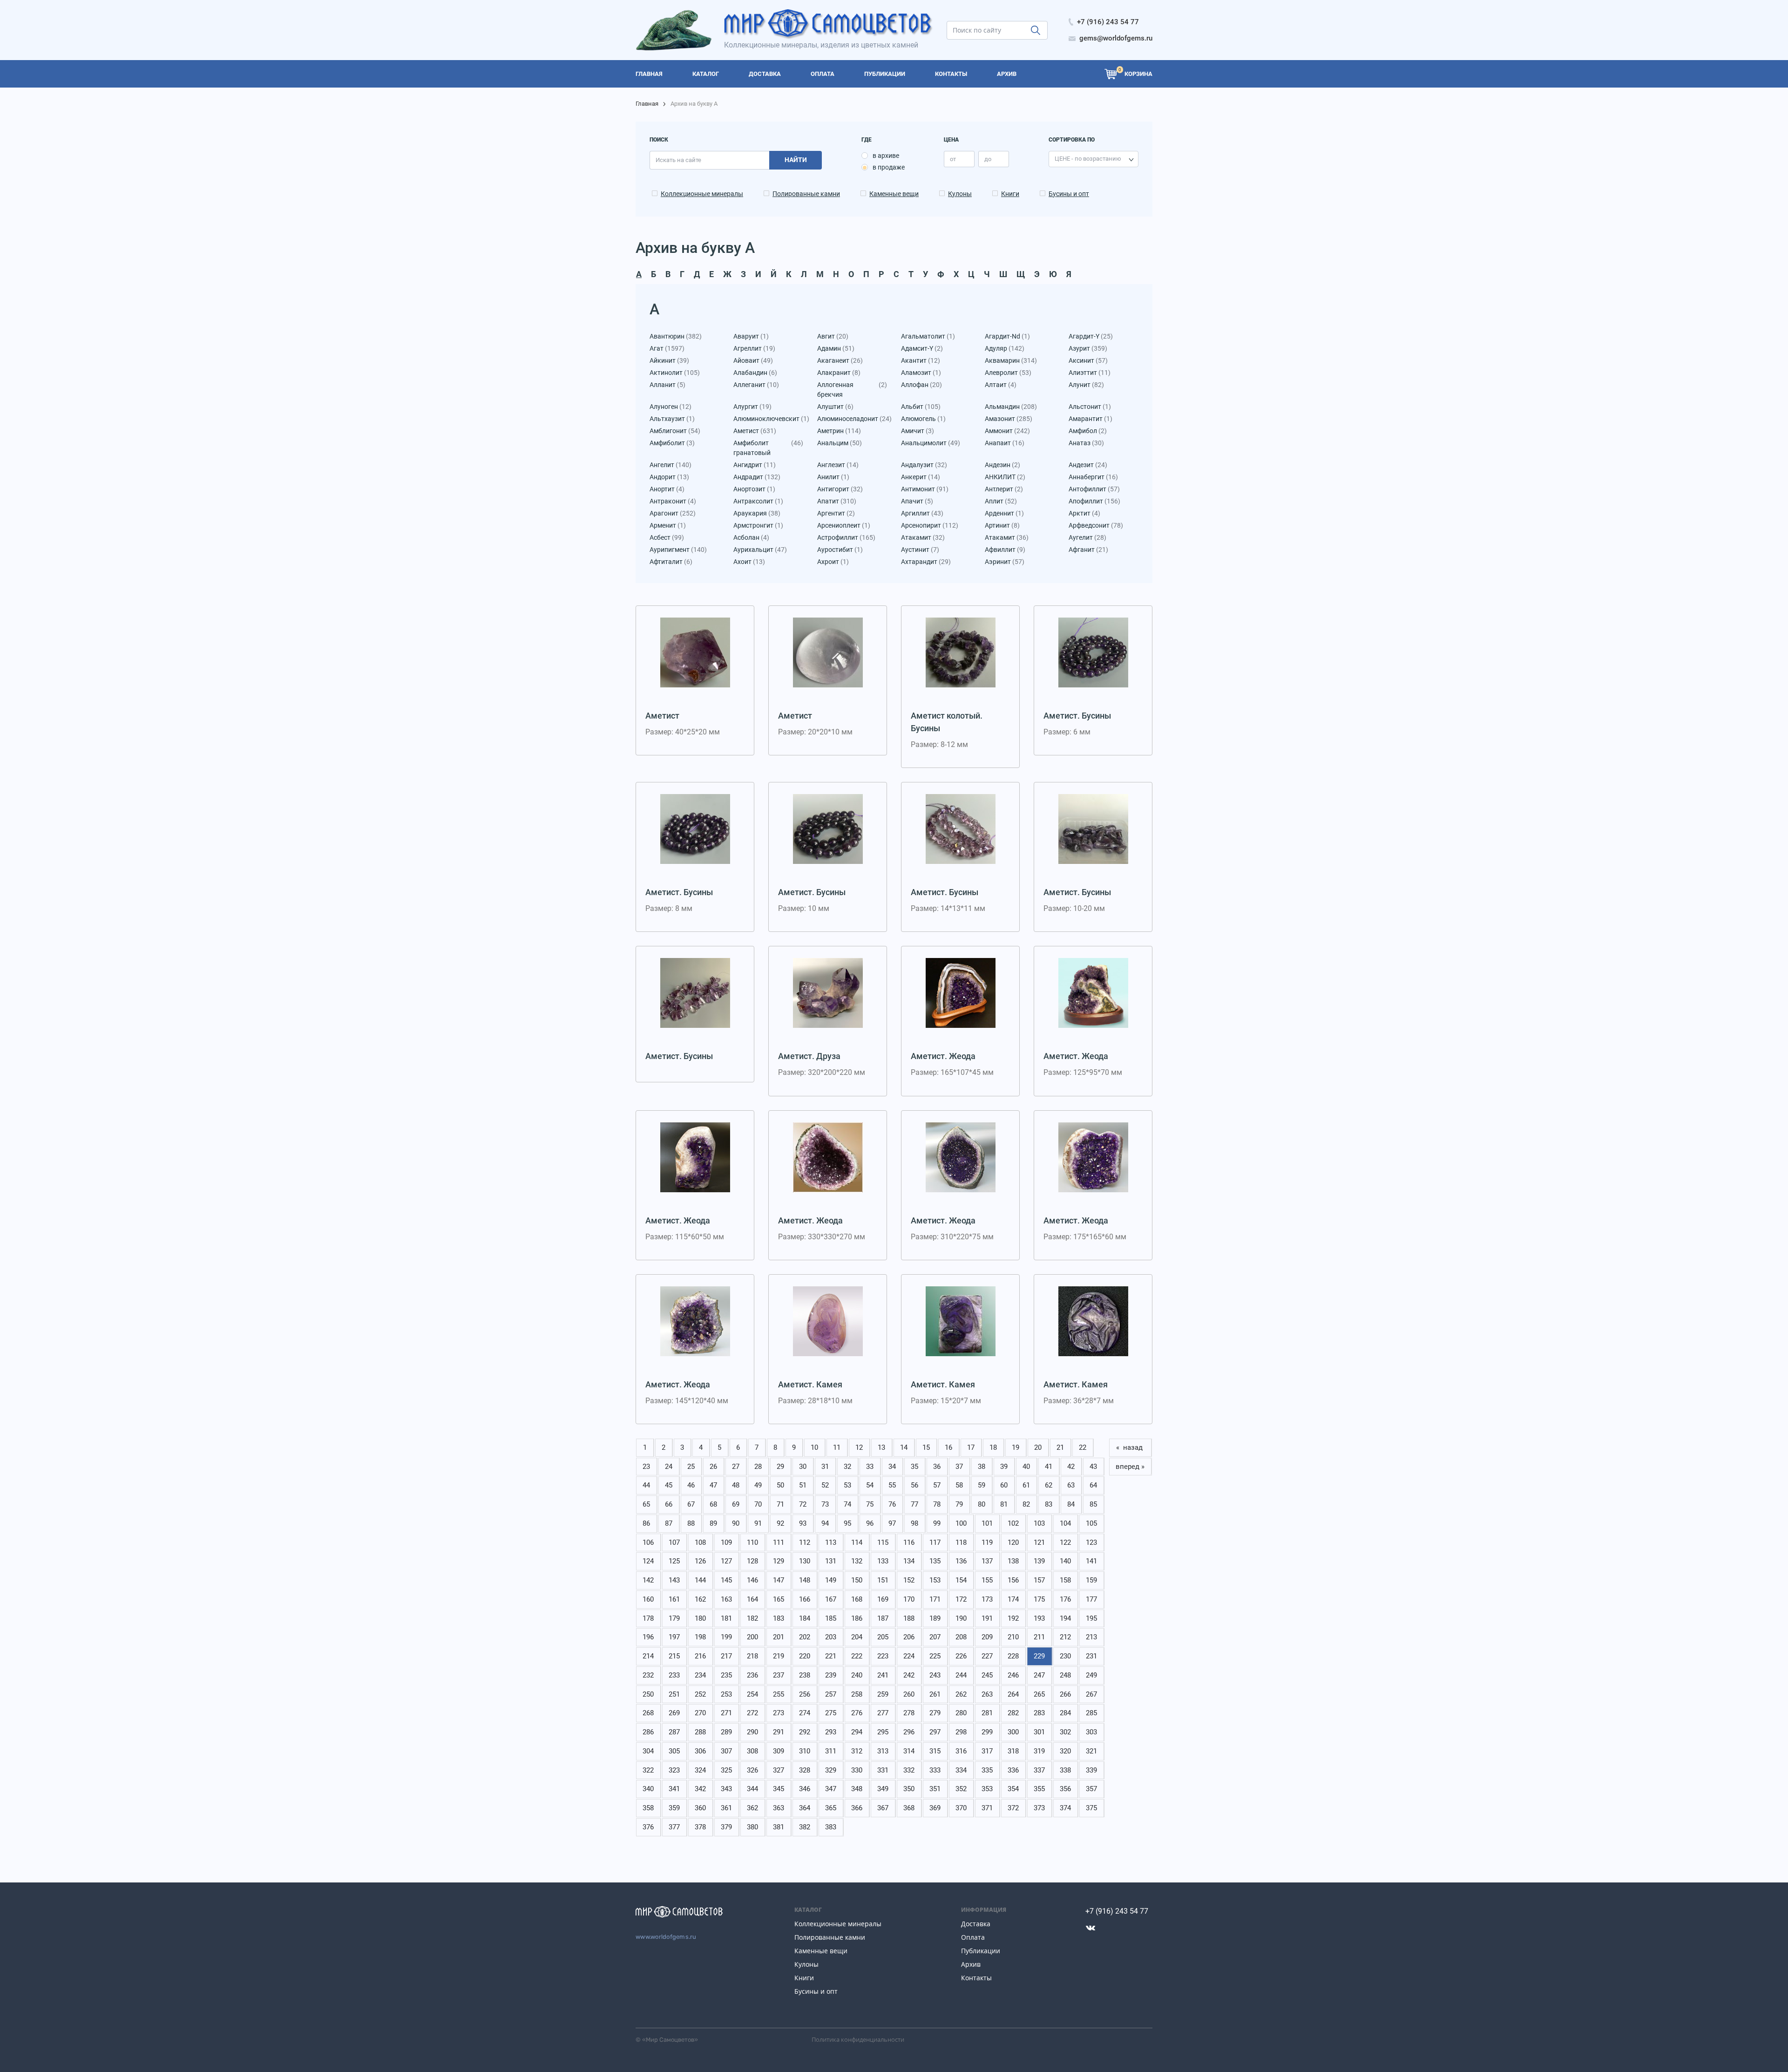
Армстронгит (758, 525)
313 (883, 1751)
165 (779, 1599)
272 (752, 1713)
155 (987, 1580)
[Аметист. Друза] (828, 993)
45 (669, 1485)
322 (648, 1770)
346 (805, 1789)
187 (883, 1618)
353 (987, 1789)
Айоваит (753, 360)
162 (700, 1599)
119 (987, 1542)
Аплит (1001, 501)
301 (1039, 1732)
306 (700, 1751)
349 (883, 1789)
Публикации (981, 1951)
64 (1093, 1485)
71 (780, 1504)
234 (700, 1675)
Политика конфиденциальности (858, 2039)
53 (847, 1485)
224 (909, 1656)
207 (935, 1637)
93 (803, 1523)
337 (1039, 1770)
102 (1013, 1523)
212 (1065, 1637)
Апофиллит (1094, 501)
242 (909, 1675)
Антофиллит (1094, 489)
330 (857, 1770)
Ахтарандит (926, 562)
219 (779, 1656)
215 (674, 1656)
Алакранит (839, 373)
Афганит (1088, 550)
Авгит (833, 336)
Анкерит (921, 477)
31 (825, 1467)
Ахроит (833, 562)
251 (674, 1694)
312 (857, 1751)
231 (1091, 1656)
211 (1039, 1637)
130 (805, 1561)
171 (935, 1599)
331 (883, 1770)
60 (1004, 1485)
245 (987, 1675)
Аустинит (920, 550)
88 (691, 1523)
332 (909, 1770)
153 (935, 1580)
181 (726, 1618)
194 (1065, 1618)
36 (937, 1467)
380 (752, 1827)
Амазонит (1009, 419)
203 (831, 1637)
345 (779, 1789)
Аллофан (921, 385)
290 (752, 1732)
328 (805, 1770)
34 (892, 1467)
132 (857, 1561)
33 (870, 1467)
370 (961, 1808)
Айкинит (669, 360)
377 (674, 1827)
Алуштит (835, 407)
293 (831, 1732)
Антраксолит (758, 501)
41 (1049, 1467)
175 (1039, 1599)
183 (779, 1618)
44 (646, 1485)
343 (726, 1789)
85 (1093, 1504)
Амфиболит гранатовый (768, 448)
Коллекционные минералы (702, 194)
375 (1091, 1808)
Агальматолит (928, 336)
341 (674, 1789)
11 (837, 1447)
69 (736, 1504)
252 (700, 1694)
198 (700, 1637)
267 (1091, 1694)
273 (779, 1713)
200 (752, 1637)
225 (935, 1656)
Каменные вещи (894, 194)
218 (752, 1656)
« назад (1130, 1447)
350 (909, 1789)
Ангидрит (755, 465)
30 (803, 1467)
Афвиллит (1005, 550)
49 (758, 1485)
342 (700, 1789)
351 (935, 1789)
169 (883, 1599)
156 (1013, 1580)
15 (926, 1447)
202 (805, 1637)
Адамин (836, 348)
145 (726, 1580)
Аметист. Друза (809, 1056)
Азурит (1088, 348)
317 (987, 1751)
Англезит (838, 465)
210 (1013, 1637)
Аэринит (1005, 562)
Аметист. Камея (810, 1384)
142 (648, 1580)
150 (857, 1580)
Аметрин (839, 431)
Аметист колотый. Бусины (947, 722)
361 (726, 1808)
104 (1065, 1523)
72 (803, 1504)
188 (909, 1618)
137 (987, 1561)
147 (779, 1580)
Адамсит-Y (922, 348)
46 (691, 1485)
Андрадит (757, 477)
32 (847, 1467)
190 (961, 1618)
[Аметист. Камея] (828, 1321)
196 (648, 1637)
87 (669, 1523)
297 (935, 1732)
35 (914, 1467)
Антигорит (840, 489)
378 (700, 1827)
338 (1065, 1770)
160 (648, 1599)
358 (648, 1808)
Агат (667, 348)
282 (1013, 1713)
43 (1093, 1467)
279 (935, 1713)
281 (987, 1713)
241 (883, 1675)
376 (648, 1827)
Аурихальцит (760, 550)
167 (831, 1599)
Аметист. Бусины (1077, 716)
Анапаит (1005, 443)
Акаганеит (840, 360)
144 (700, 1580)
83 (1049, 1504)
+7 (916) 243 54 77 (1117, 1911)
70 (758, 1504)
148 (805, 1580)
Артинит (1002, 525)
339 (1091, 1770)
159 (1091, 1580)
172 (961, 1599)
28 (758, 1467)
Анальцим (840, 443)
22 (1083, 1447)
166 (805, 1599)
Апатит (837, 501)
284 (1065, 1713)
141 (1091, 1561)
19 (1016, 1447)
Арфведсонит (1096, 525)
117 (935, 1542)
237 (779, 1675)
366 (857, 1808)
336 (1013, 1770)
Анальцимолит (931, 443)
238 (805, 1675)
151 (883, 1580)
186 (857, 1618)
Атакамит (923, 537)
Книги (1010, 194)
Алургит (752, 407)
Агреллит (754, 348)
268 (648, 1713)
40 (1026, 1467)
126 (700, 1561)
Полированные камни (806, 194)
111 (779, 1542)
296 (909, 1732)
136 (961, 1561)
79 (959, 1504)
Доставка (976, 1924)
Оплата (973, 1937)
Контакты (976, 1978)
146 (752, 1580)
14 (904, 1447)
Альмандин (1011, 407)
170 (909, 1599)
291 (779, 1732)
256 (805, 1694)
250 (648, 1694)
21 (1060, 1447)
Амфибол (1088, 431)
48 (736, 1485)
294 (857, 1732)
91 (758, 1523)
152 (909, 1580)
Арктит (1084, 513)
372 (1013, 1808)
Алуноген (670, 407)
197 (674, 1637)
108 (700, 1542)
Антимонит (925, 489)
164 (752, 1599)
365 (831, 1808)
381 (779, 1827)
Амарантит (1090, 419)
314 (909, 1751)
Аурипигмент (678, 550)
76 (892, 1504)
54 (870, 1485)
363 (779, 1808)
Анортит (667, 489)
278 (909, 1713)
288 (700, 1732)
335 (987, 1770)
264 (1013, 1694)
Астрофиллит (846, 537)
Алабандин (755, 373)
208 (961, 1637)
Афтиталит (671, 562)
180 (700, 1618)
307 (726, 1751)
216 (700, 1656)
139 (1039, 1561)
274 (805, 1713)
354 (1013, 1789)
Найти (796, 160)
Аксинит (1088, 360)
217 (726, 1656)
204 (857, 1637)
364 (805, 1808)
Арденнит (1004, 513)
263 (987, 1694)
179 (674, 1618)
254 (752, 1694)
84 (1071, 1504)
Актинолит (675, 373)
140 (1065, 1561)
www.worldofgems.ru (666, 1937)
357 (1091, 1789)
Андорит (669, 477)
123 (1091, 1542)
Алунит (1086, 385)
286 (648, 1732)
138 (1013, 1561)
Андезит (1088, 465)
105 (1091, 1523)
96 (870, 1523)
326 (752, 1770)
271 (726, 1713)
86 (646, 1523)
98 (914, 1523)
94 (825, 1523)
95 (847, 1523)
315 (935, 1751)
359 (674, 1808)
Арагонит (673, 513)
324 (700, 1770)
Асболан (751, 537)
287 (674, 1732)
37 (959, 1467)
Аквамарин (1011, 360)
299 (987, 1732)
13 (881, 1447)
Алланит (667, 385)
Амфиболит (672, 443)
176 (1065, 1599)
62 (1049, 1485)
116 (909, 1542)
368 (909, 1808)
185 (831, 1618)
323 (674, 1770)
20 (1038, 1447)
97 (892, 1523)
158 (1065, 1580)
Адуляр (1005, 348)
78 (937, 1504)
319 (1039, 1751)
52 (825, 1485)
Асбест (667, 537)
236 (752, 1675)
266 (1065, 1694)
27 (736, 1467)
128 (752, 1561)
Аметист (755, 431)
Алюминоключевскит (768, 419)
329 (831, 1770)
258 (857, 1694)
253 (726, 1694)
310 (805, 1751)
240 (857, 1675)
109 (726, 1542)
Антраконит (673, 501)
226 (961, 1656)
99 (937, 1523)
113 (831, 1542)
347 (831, 1789)
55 (892, 1485)
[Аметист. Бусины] (1093, 652)
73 (825, 1504)
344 (752, 1789)
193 (1039, 1618)
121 (1039, 1542)
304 (648, 1751)
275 (831, 1713)
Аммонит (1007, 431)
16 (948, 1447)
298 (961, 1732)
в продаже (889, 167)
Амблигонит (675, 431)
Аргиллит (922, 513)
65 (646, 1504)
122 (1065, 1542)
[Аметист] (695, 652)
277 (883, 1713)
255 (779, 1694)
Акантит (921, 360)
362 (752, 1808)
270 (700, 1713)
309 (779, 1751)
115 (883, 1542)
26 (713, 1467)
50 (780, 1485)
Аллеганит (756, 385)
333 (935, 1770)
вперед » (1130, 1467)
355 (1039, 1789)
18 (993, 1447)
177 (1091, 1599)
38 (982, 1467)
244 (961, 1675)
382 (805, 1827)
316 (961, 1751)
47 (713, 1485)
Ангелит (670, 465)
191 (987, 1618)
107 (674, 1542)
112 (805, 1542)
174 (1013, 1599)
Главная (647, 104)
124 (648, 1561)
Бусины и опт (1069, 194)
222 (857, 1656)
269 (674, 1713)
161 (674, 1599)
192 (1013, 1618)
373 (1039, 1808)
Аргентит (836, 513)
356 (1065, 1789)
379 (726, 1827)
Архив (971, 1964)
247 (1039, 1675)
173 (987, 1599)
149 (831, 1580)
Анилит (833, 477)
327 (779, 1770)
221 (831, 1656)
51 (803, 1485)
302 (1065, 1732)
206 (909, 1637)
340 (648, 1789)
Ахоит (749, 562)
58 (959, 1485)
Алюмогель (923, 419)
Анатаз (1086, 443)
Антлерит (1004, 489)
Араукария (757, 513)
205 (883, 1637)
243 (935, 1675)
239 (831, 1675)
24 (669, 1467)
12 (859, 1447)
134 (909, 1561)
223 (883, 1656)
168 (857, 1599)
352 (961, 1789)
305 (674, 1751)
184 (805, 1618)
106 (648, 1542)
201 (779, 1637)
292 (805, 1732)
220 (805, 1656)
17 (971, 1447)
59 (982, 1485)
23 (646, 1467)
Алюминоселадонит (852, 419)
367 (883, 1808)
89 (713, 1523)
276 (857, 1713)
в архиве (886, 156)
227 (987, 1656)
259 (883, 1694)
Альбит (921, 407)
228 (1013, 1656)
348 (857, 1789)
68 (713, 1504)
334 (961, 1770)
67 (691, 1504)
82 (1026, 1504)
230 (1065, 1656)
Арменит (668, 525)
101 (987, 1523)
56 (914, 1485)
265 (1039, 1694)
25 (691, 1467)
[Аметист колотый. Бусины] (961, 652)
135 (935, 1561)
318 (1013, 1751)
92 (780, 1523)
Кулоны (960, 194)
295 (883, 1732)
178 (648, 1618)
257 (831, 1694)
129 (779, 1561)
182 (752, 1618)
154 (961, 1580)
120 (1013, 1542)
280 (961, 1713)
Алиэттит (1090, 373)
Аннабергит (1093, 477)
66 (669, 1504)
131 (831, 1561)
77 (914, 1504)
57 (937, 1485)
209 (987, 1637)
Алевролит (1008, 373)
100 (961, 1523)
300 (1013, 1732)
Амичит (918, 431)
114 (857, 1542)
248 (1065, 1675)
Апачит (917, 501)
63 (1071, 1485)
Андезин (1002, 465)
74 (847, 1504)
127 (726, 1561)
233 (674, 1675)
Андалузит (924, 465)
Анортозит (754, 489)
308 (752, 1751)
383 (831, 1827)
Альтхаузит (672, 419)
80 (982, 1504)
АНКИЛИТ (1005, 477)
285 (1091, 1713)
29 (780, 1467)
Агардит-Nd (1007, 336)
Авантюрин (676, 336)
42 (1071, 1467)
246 (1013, 1675)
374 (1065, 1808)
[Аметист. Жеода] (961, 993)
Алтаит (1001, 385)
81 (1004, 1504)
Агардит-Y (1091, 336)
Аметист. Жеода (943, 1056)
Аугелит (1087, 537)
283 (1039, 1713)
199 (726, 1637)
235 (726, 1675)
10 (814, 1447)
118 (961, 1542)
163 (726, 1599)
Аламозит (921, 373)
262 (961, 1694)
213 (1091, 1637)
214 (648, 1656)
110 (752, 1542)
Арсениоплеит (844, 525)
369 (935, 1808)
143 (674, 1580)
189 (935, 1618)
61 (1026, 1485)
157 (1039, 1580)
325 (726, 1770)
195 (1091, 1618)
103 (1039, 1523)
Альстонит (1090, 407)
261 (935, 1694)
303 (1091, 1732)
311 (831, 1751)
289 (726, 1732)
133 (883, 1561)
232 (648, 1675)
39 (1004, 1467)
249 (1091, 1675)
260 (909, 1694)
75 (870, 1504)
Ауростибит (840, 550)
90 (736, 1523)
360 (700, 1808)
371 (987, 1808)
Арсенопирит (930, 525)
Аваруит (751, 336)
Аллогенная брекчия (852, 390)
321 (1091, 1751)
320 (1065, 1751)
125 (674, 1561)
